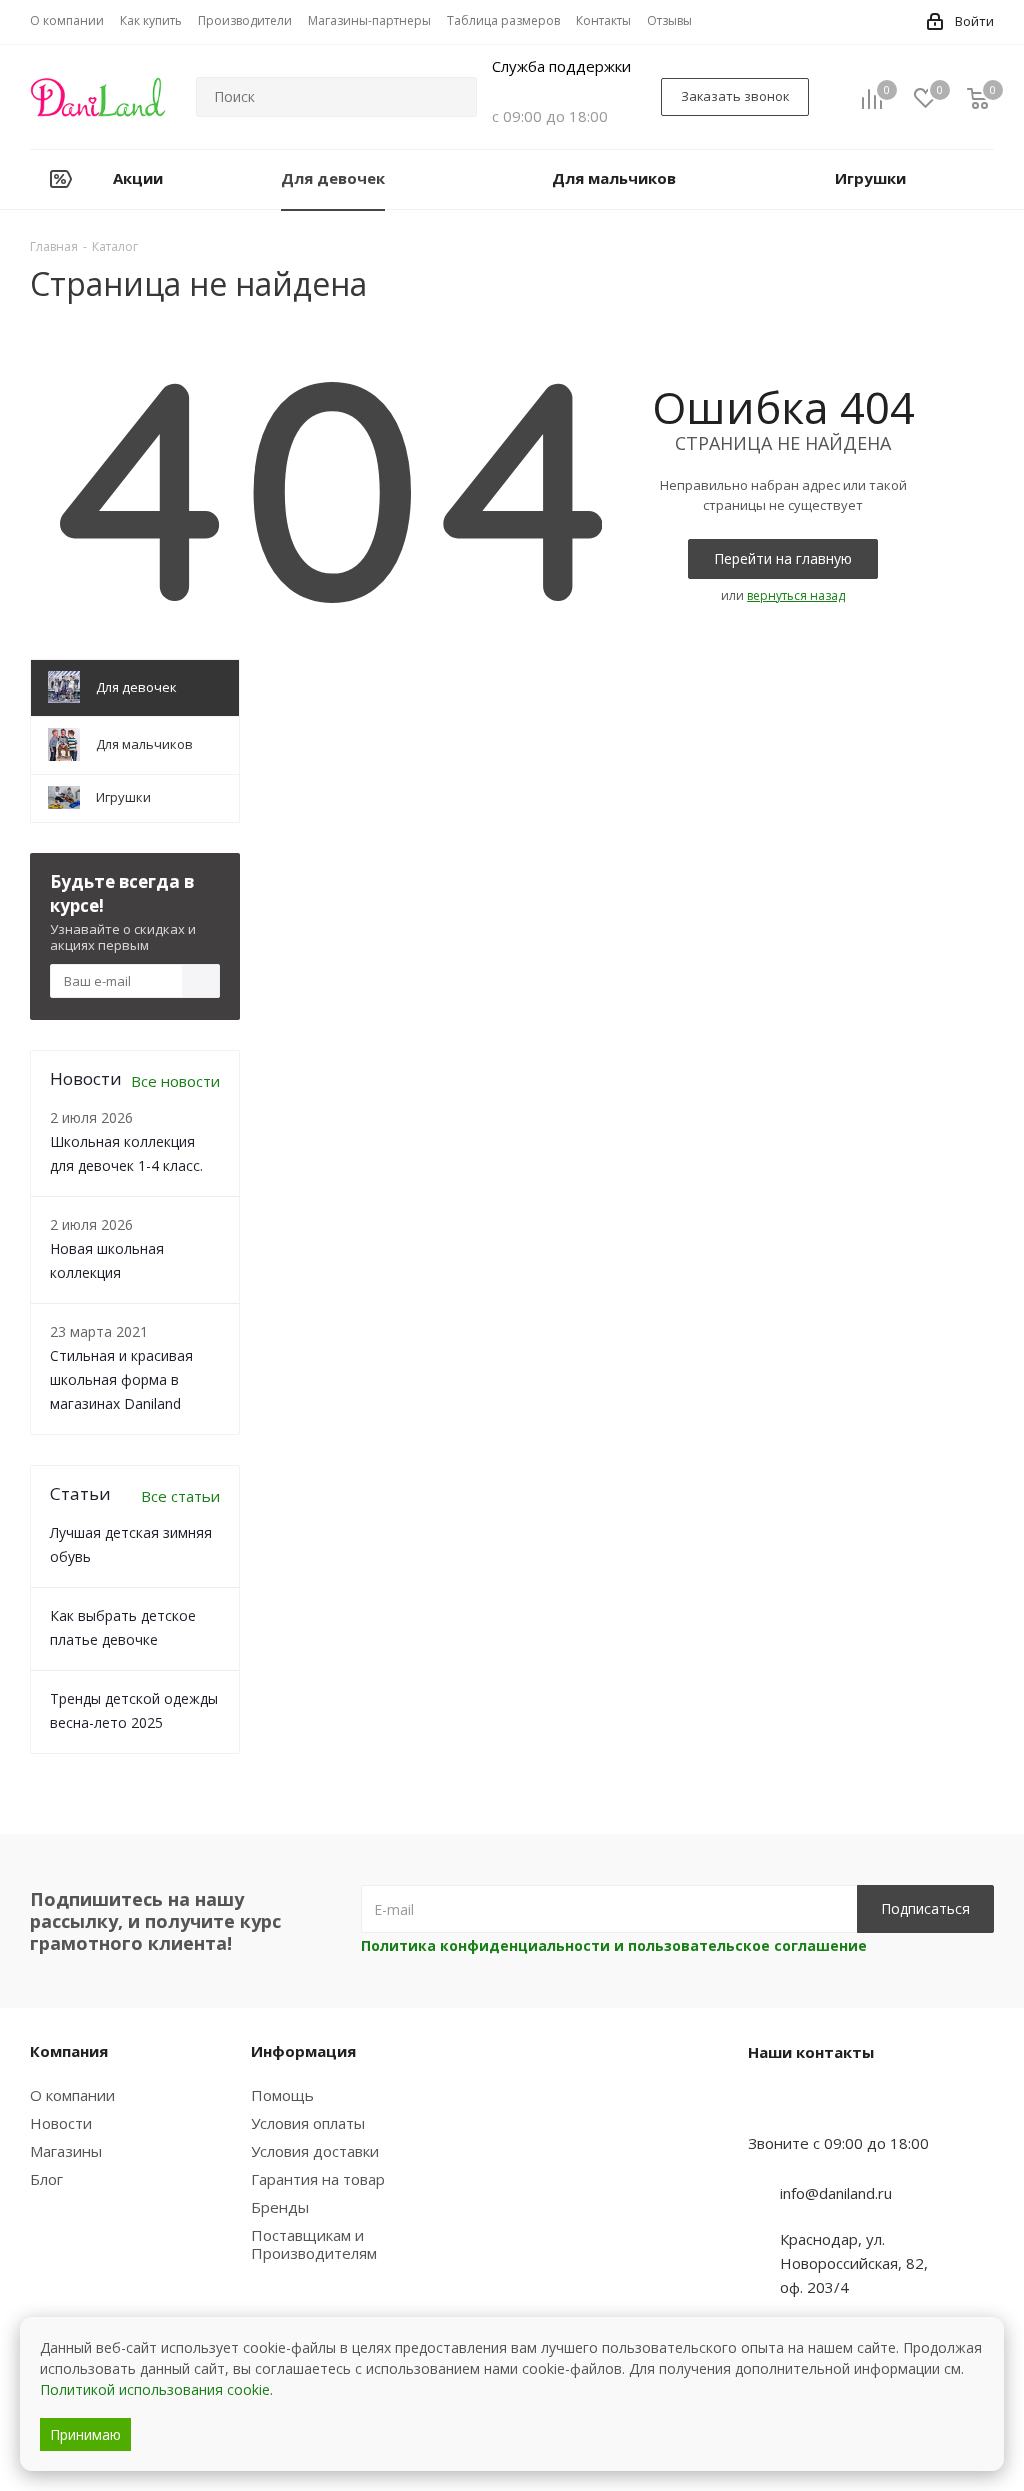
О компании (72, 2095)
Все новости (175, 1081)
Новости (61, 2123)
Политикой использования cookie (155, 2389)
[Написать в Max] (813, 2104)
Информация (303, 2051)
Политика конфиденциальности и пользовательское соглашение (614, 1945)
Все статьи (180, 1496)
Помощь (282, 2095)
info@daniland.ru (836, 2193)
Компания (69, 2051)
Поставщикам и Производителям (314, 2244)
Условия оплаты (308, 2123)
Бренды (280, 2207)
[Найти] (453, 97)
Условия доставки (315, 2151)
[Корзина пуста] (978, 97)
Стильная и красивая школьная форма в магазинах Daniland (121, 1379)
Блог (46, 2179)
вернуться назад (796, 595)
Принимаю (85, 2434)
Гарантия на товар (318, 2179)
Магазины (66, 2151)
